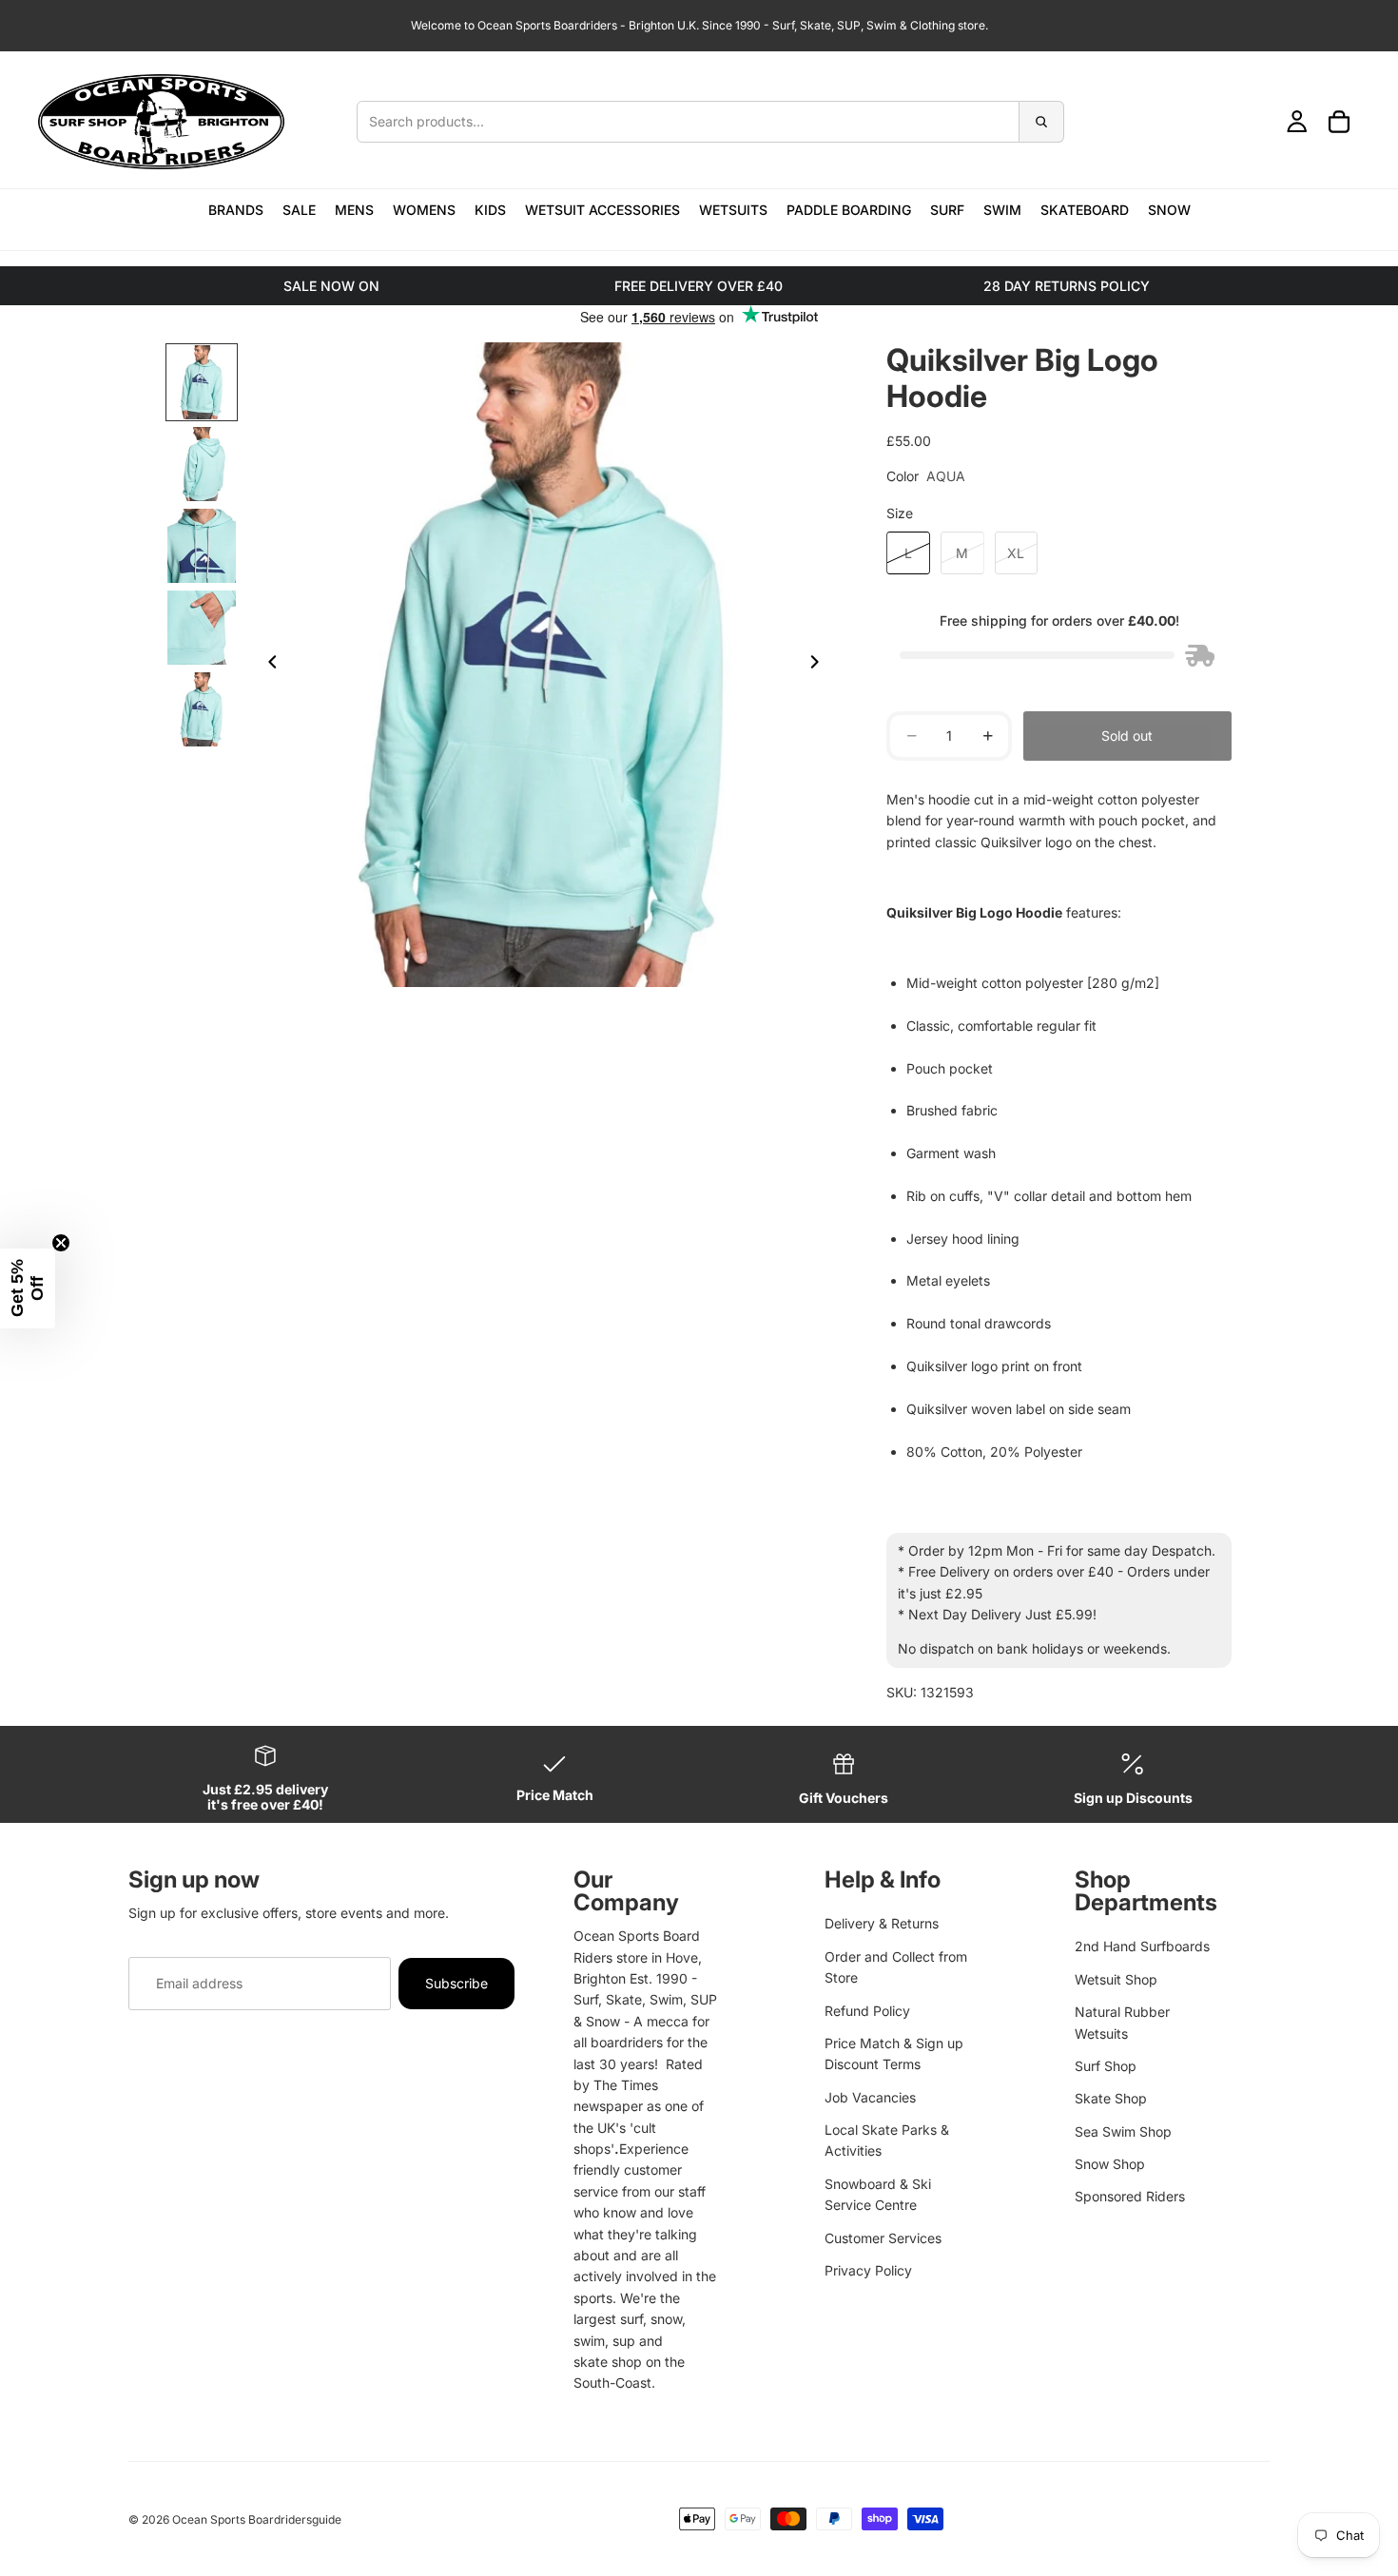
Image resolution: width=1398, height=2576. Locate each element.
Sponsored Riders (1130, 2196)
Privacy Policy (868, 2270)
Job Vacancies (870, 2097)
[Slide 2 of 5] (202, 464)
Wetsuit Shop (1116, 1979)
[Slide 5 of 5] (202, 709)
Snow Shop (1110, 2164)
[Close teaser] (61, 1243)
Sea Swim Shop (1123, 2131)
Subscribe (456, 1983)
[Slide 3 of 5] (202, 546)
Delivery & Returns (882, 1923)
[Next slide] (820, 665)
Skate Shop (1111, 2098)
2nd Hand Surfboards (1142, 1946)
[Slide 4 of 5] (202, 628)
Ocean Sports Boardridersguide (257, 2519)
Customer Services (883, 2238)
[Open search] (710, 122)
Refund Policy (867, 2011)
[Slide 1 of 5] (202, 382)
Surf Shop (1106, 2066)
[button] (28, 1288)
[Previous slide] (267, 665)
